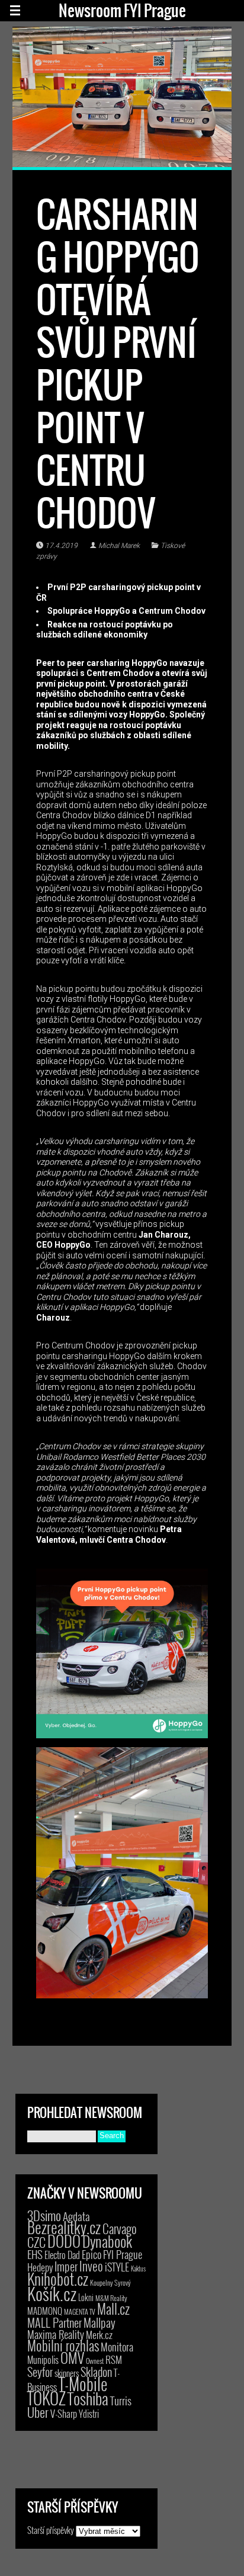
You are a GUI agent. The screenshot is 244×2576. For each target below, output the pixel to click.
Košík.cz (52, 2293)
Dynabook (107, 2241)
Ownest (95, 2361)
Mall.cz (113, 2309)
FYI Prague (123, 2254)
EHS (35, 2254)
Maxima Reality (56, 2334)
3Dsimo (44, 2215)
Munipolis (43, 2360)
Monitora (117, 2346)
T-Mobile (83, 2383)
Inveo (91, 2266)
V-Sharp (64, 2413)
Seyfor (40, 2372)
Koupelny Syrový (110, 2282)
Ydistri (89, 2414)
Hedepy (40, 2267)
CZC (36, 2242)
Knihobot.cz (58, 2279)
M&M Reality (111, 2298)
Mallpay (99, 2322)
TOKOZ (46, 2398)
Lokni (86, 2297)
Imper (66, 2266)
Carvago (120, 2229)
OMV (72, 2358)
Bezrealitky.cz (64, 2227)
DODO (64, 2241)
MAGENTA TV (80, 2311)
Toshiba (88, 2398)
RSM (114, 2359)
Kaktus (138, 2269)
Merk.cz (99, 2335)
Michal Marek (119, 546)
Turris (121, 2400)
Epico (91, 2254)
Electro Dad (62, 2255)
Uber (38, 2412)
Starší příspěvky (51, 2530)
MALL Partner (54, 2322)
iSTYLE (117, 2267)
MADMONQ (45, 2311)
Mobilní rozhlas (63, 2345)
